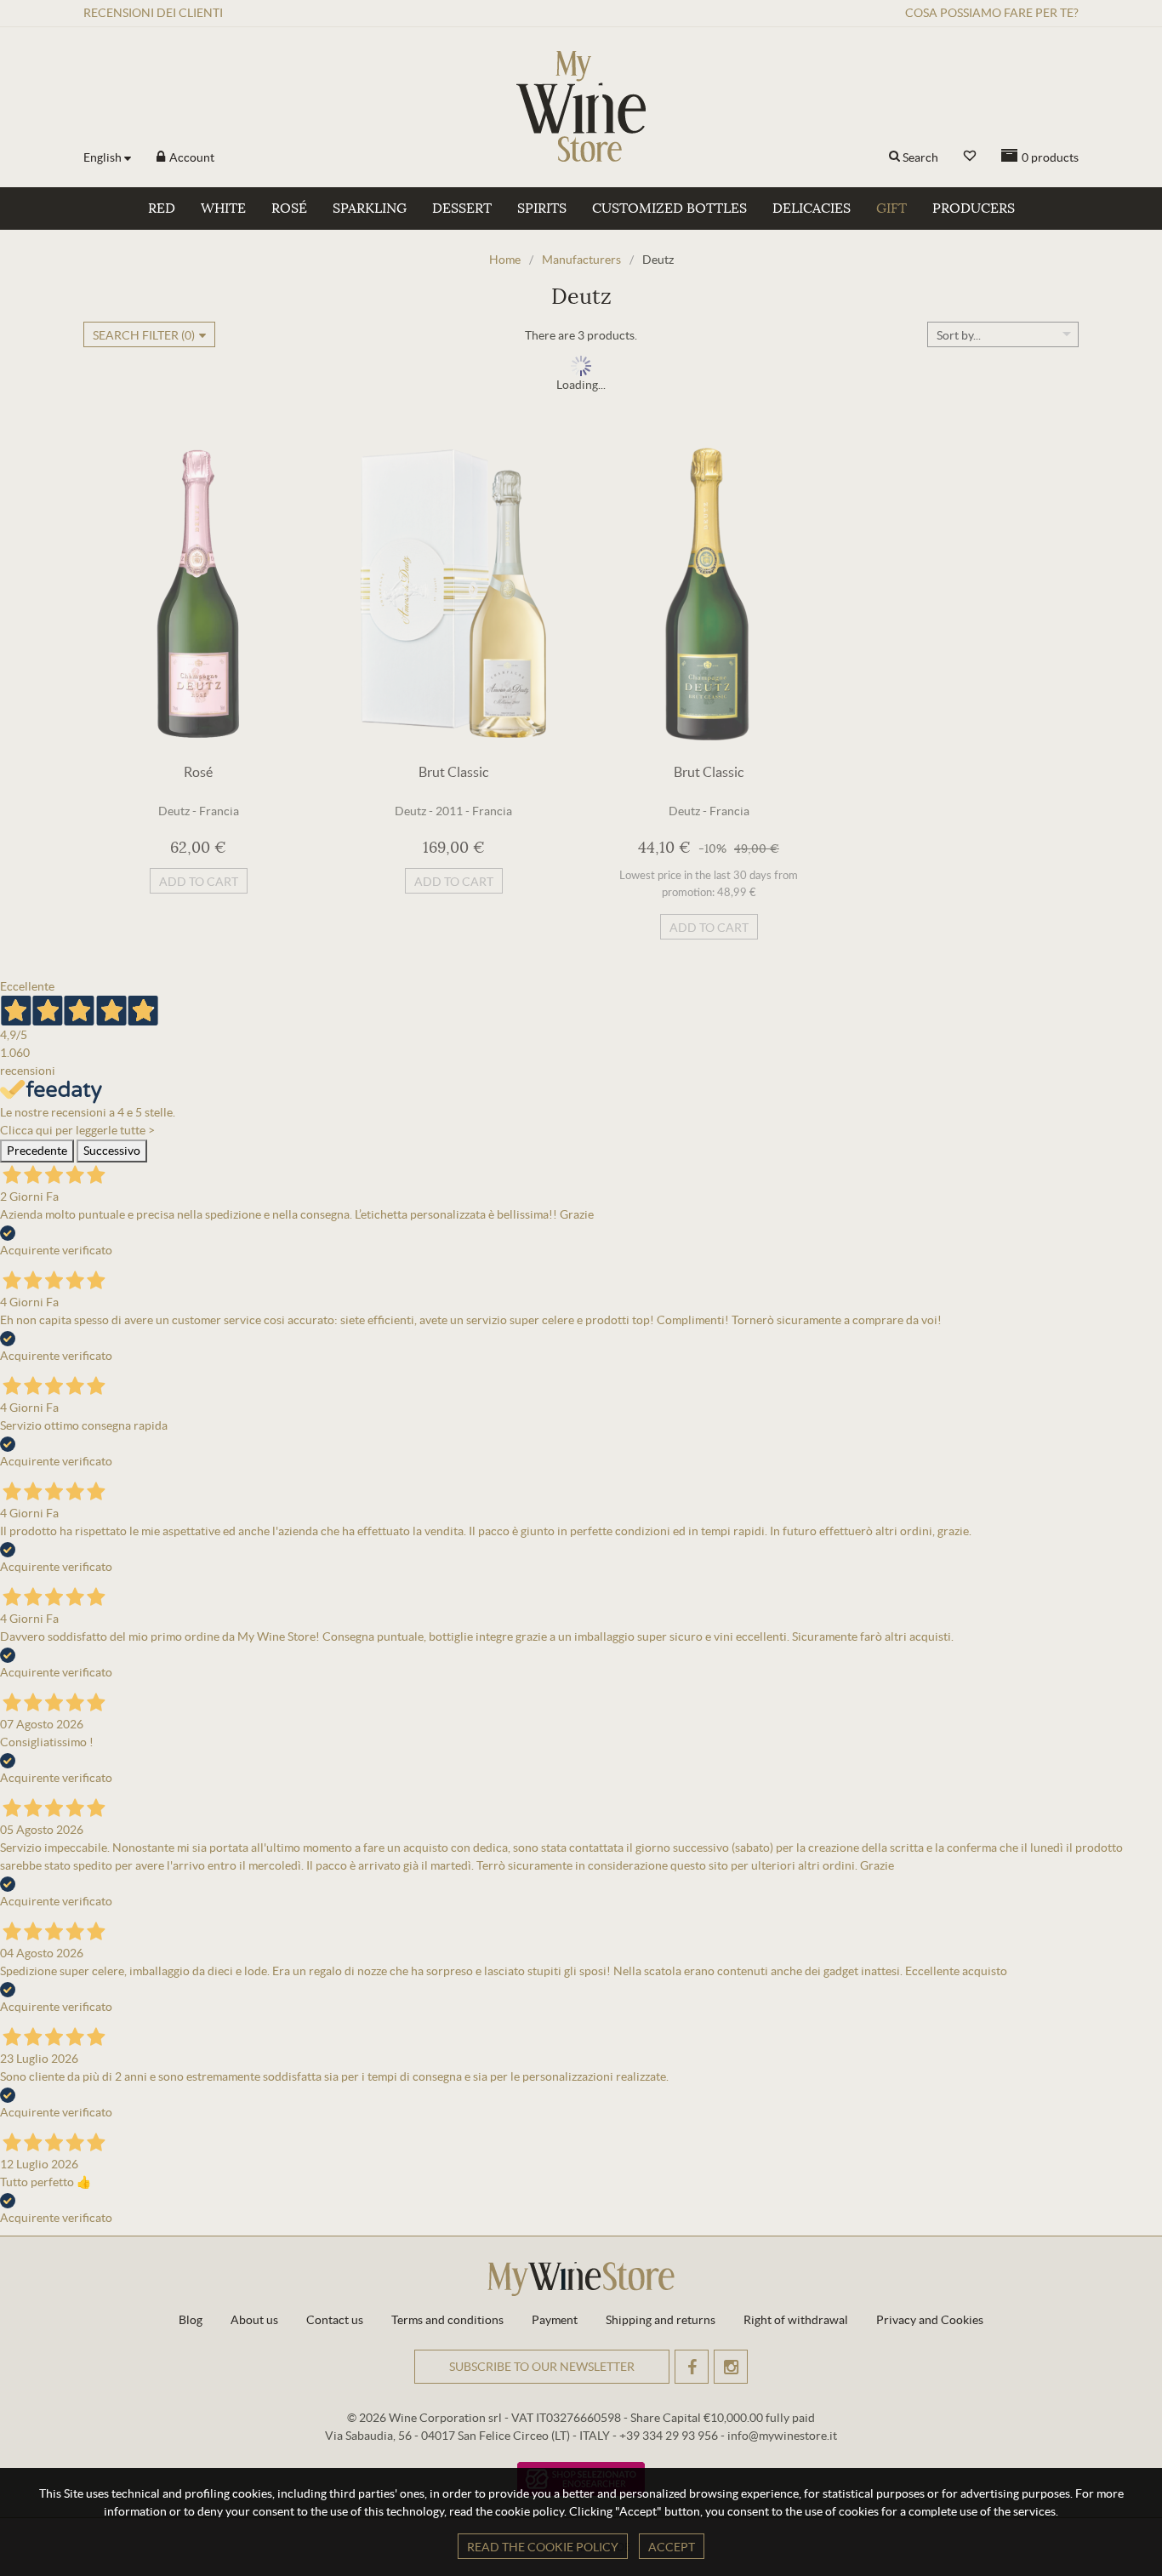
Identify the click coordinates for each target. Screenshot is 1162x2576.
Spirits (542, 208)
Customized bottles (669, 208)
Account (191, 157)
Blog (191, 2320)
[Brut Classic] (453, 594)
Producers (974, 208)
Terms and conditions (447, 2320)
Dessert (462, 208)
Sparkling (370, 208)
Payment (555, 2320)
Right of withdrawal (796, 2320)
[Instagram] (731, 2367)
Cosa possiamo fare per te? (992, 13)
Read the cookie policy (543, 2547)
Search (920, 157)
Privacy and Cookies (930, 2320)
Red (162, 208)
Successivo (112, 1151)
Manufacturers (581, 260)
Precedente (37, 1151)
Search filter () (144, 335)
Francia (219, 811)
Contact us (335, 2320)
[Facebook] (692, 2367)
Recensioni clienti (153, 13)
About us (254, 2320)
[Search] (894, 157)
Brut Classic (453, 772)
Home (505, 260)
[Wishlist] (970, 156)
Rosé (289, 208)
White (223, 208)
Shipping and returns (661, 2320)
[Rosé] (198, 594)
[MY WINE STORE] (581, 106)
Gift (891, 208)
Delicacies (812, 208)
